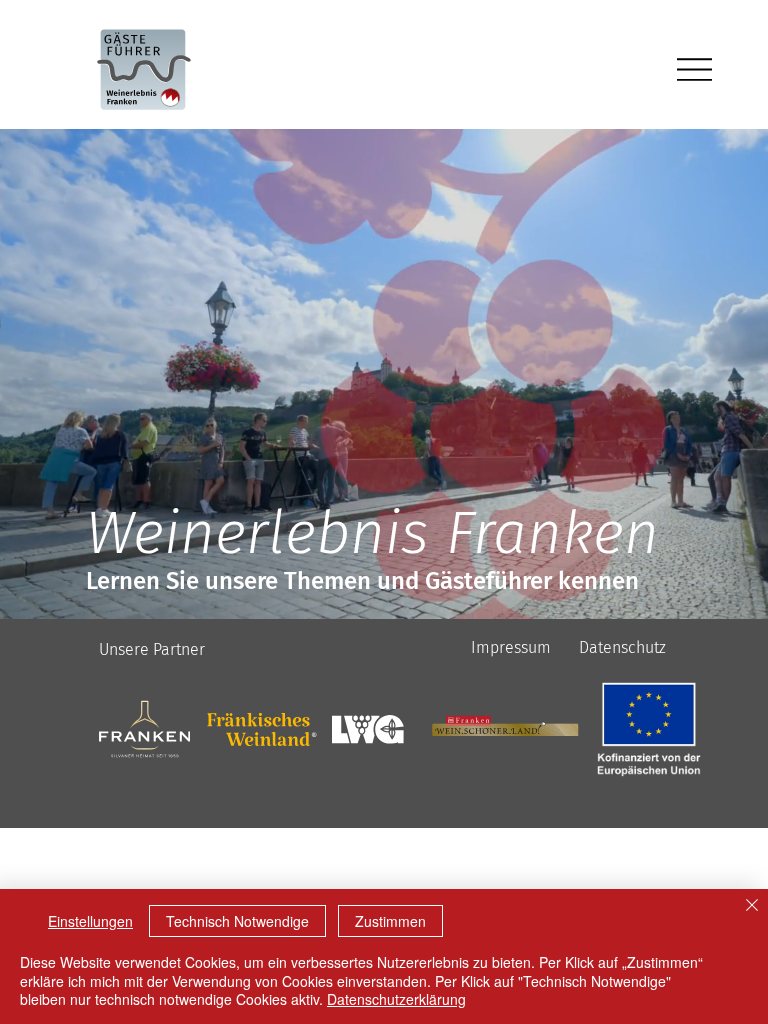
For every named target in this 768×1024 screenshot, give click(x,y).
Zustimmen (390, 921)
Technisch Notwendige (237, 921)
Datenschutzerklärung (396, 999)
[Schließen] (752, 906)
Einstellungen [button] (90, 921)
